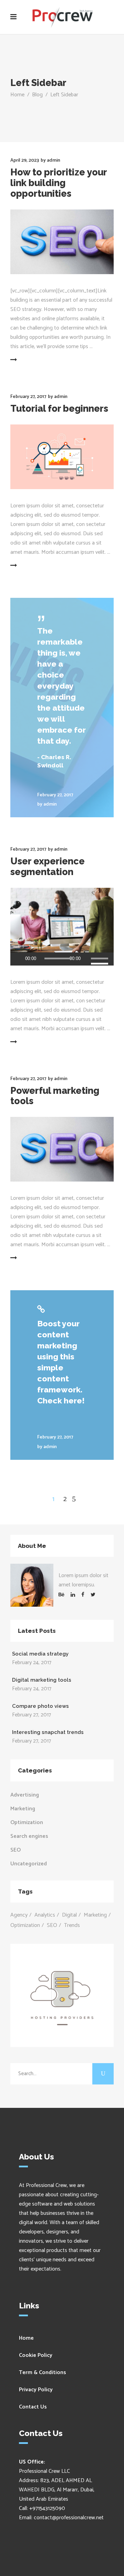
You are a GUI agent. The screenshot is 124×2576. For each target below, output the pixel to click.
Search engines (29, 1836)
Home (17, 95)
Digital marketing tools (42, 1680)
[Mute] (86, 959)
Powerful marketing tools (55, 1096)
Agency (19, 1915)
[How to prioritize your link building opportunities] (62, 242)
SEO (15, 1850)
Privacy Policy (36, 2390)
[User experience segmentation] (62, 920)
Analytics (45, 1915)
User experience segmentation (48, 866)
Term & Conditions (43, 2373)
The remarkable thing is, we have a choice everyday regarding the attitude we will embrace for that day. (61, 686)
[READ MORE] (30, 360)
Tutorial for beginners (59, 408)
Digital (69, 1915)
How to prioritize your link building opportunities (59, 183)
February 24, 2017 (32, 1663)
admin (54, 160)
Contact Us (33, 2407)
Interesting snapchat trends (48, 1732)
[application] (62, 959)
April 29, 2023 (25, 160)
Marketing (23, 1809)
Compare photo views (40, 1706)
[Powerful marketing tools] (62, 1149)
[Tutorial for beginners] (62, 457)
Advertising (25, 1795)
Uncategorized (29, 1864)
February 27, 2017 (28, 397)
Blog (37, 95)
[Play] (18, 959)
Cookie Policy (36, 2355)
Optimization (27, 1823)
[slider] (101, 959)
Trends (72, 1925)
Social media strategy (40, 1654)
